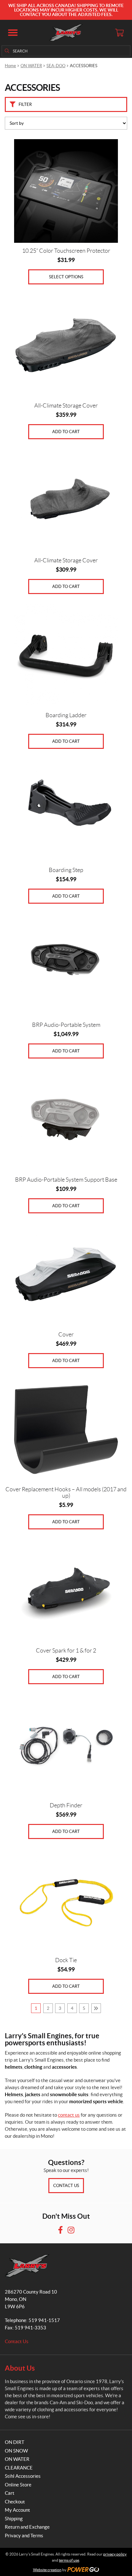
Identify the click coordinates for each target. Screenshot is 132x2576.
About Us (20, 2368)
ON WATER (31, 66)
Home (10, 66)
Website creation (47, 2570)
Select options (66, 277)
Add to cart (66, 432)
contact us (69, 2115)
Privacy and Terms (24, 2536)
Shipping (14, 2519)
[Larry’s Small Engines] (66, 33)
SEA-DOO (56, 66)
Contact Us (66, 2186)
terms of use (69, 2560)
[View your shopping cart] (119, 33)
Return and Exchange (27, 2527)
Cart (10, 2493)
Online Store (18, 2485)
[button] (13, 33)
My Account (17, 2510)
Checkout (15, 2502)
